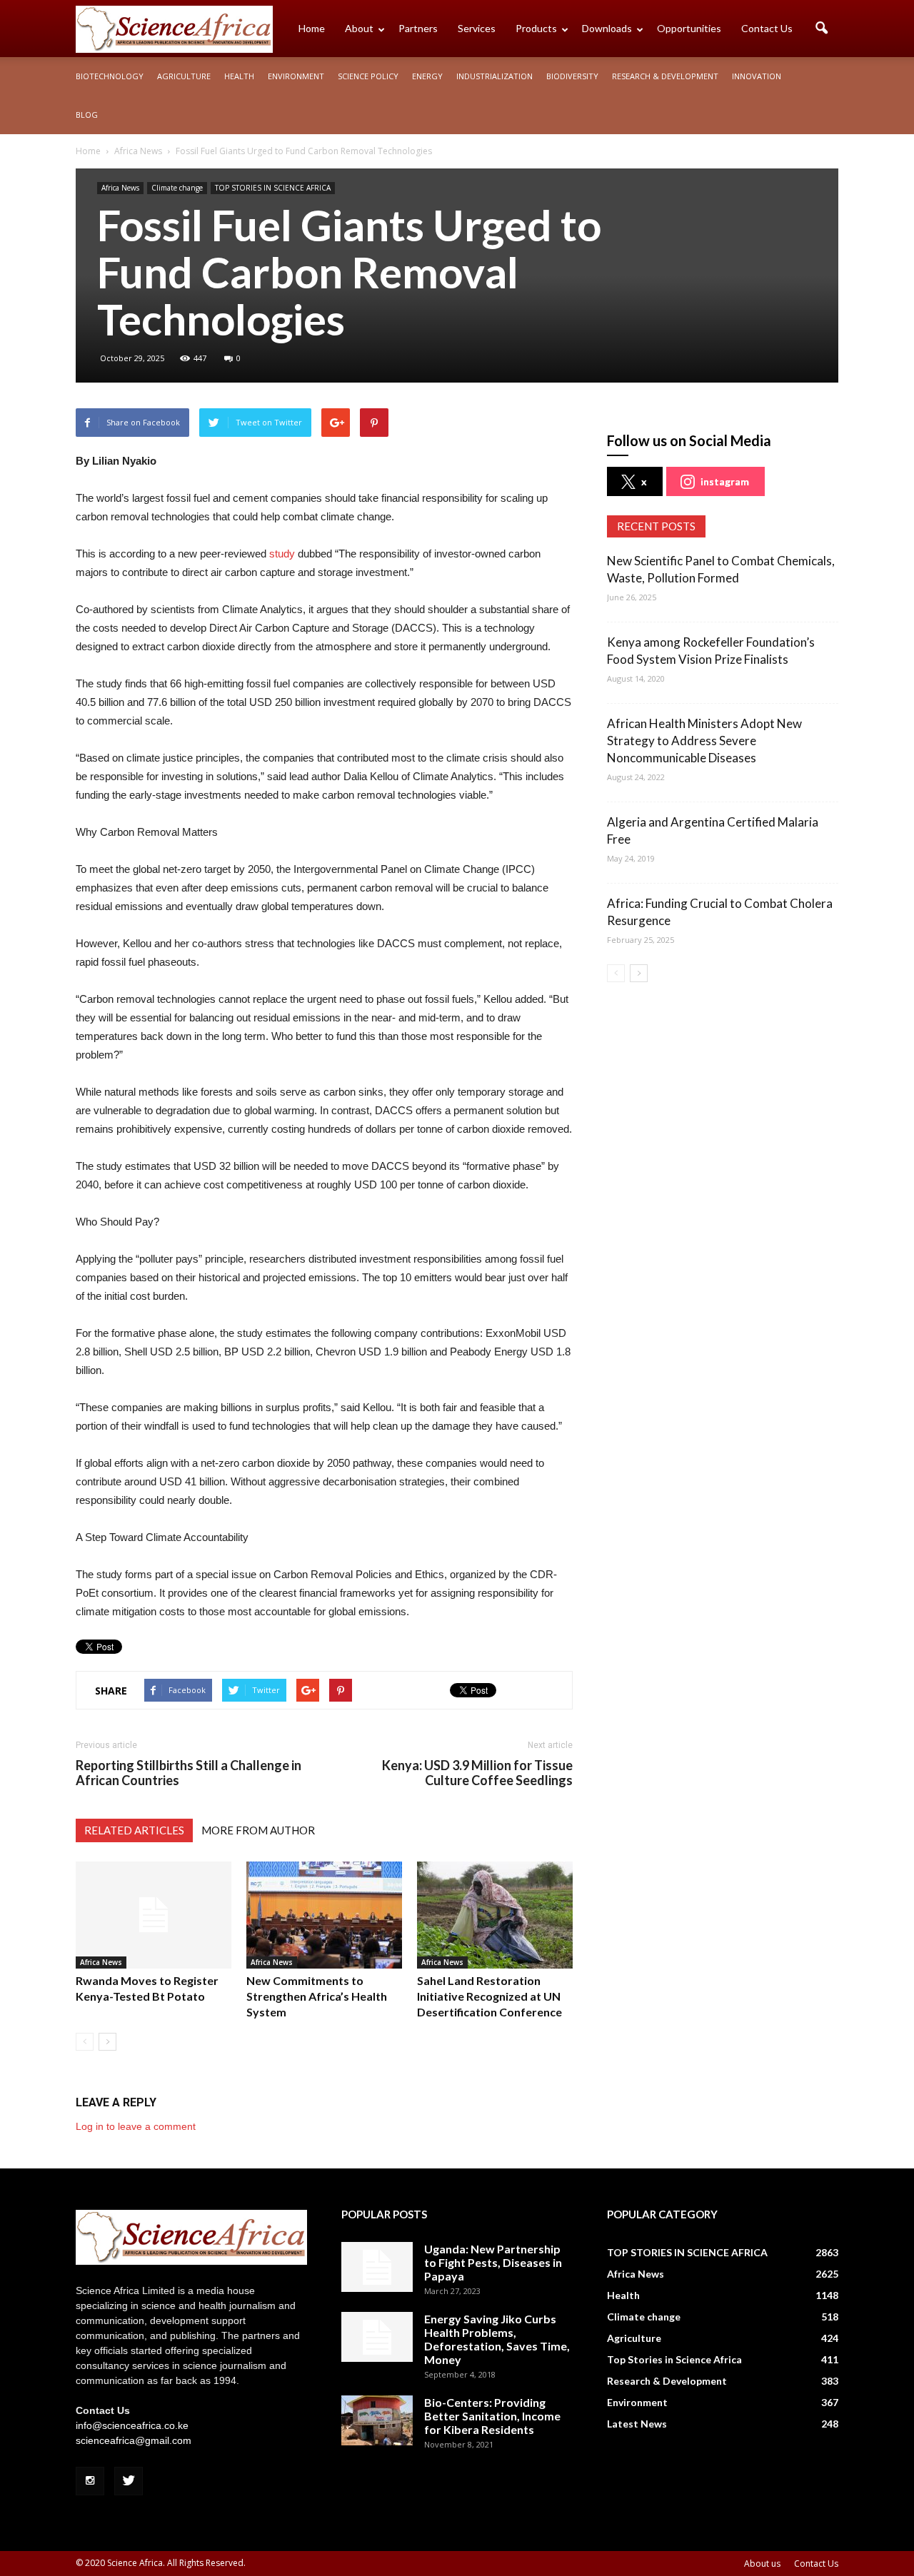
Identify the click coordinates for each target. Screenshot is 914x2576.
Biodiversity (572, 76)
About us (762, 2564)
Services (477, 28)
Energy (427, 76)
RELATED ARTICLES (134, 1830)
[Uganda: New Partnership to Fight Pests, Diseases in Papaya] (377, 2267)
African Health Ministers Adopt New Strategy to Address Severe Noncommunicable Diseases (704, 741)
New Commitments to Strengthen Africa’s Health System (317, 1996)
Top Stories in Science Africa (674, 2359)
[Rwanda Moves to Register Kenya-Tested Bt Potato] (154, 1915)
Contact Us (767, 28)
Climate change (177, 188)
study (281, 554)
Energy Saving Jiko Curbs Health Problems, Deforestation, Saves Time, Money (497, 2339)
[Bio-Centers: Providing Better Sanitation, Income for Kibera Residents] (377, 2420)
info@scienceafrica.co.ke (132, 2425)
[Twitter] (129, 2481)
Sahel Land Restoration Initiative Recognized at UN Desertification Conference (489, 1996)
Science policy (368, 76)
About (359, 28)
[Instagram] (90, 2481)
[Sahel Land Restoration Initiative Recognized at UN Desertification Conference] (495, 1915)
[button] (821, 29)
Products (536, 28)
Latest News (637, 2424)
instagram (725, 481)
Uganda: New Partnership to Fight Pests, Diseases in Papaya (493, 2262)
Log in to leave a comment (136, 2126)
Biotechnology (110, 76)
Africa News (120, 188)
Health (239, 76)
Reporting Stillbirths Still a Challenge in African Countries (189, 1773)
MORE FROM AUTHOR (258, 1830)
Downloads (607, 28)
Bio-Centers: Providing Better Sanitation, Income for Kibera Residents (492, 2416)
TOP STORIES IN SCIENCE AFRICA (273, 188)
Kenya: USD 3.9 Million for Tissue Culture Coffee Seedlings (477, 1773)
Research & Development (665, 76)
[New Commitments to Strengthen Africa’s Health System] (324, 1915)
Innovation (757, 76)
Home (312, 28)
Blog (87, 115)
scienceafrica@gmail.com (134, 2440)
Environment (296, 76)
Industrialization (494, 76)
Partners (418, 28)
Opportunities (689, 28)
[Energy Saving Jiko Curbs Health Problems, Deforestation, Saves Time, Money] (377, 2337)
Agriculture (184, 76)
